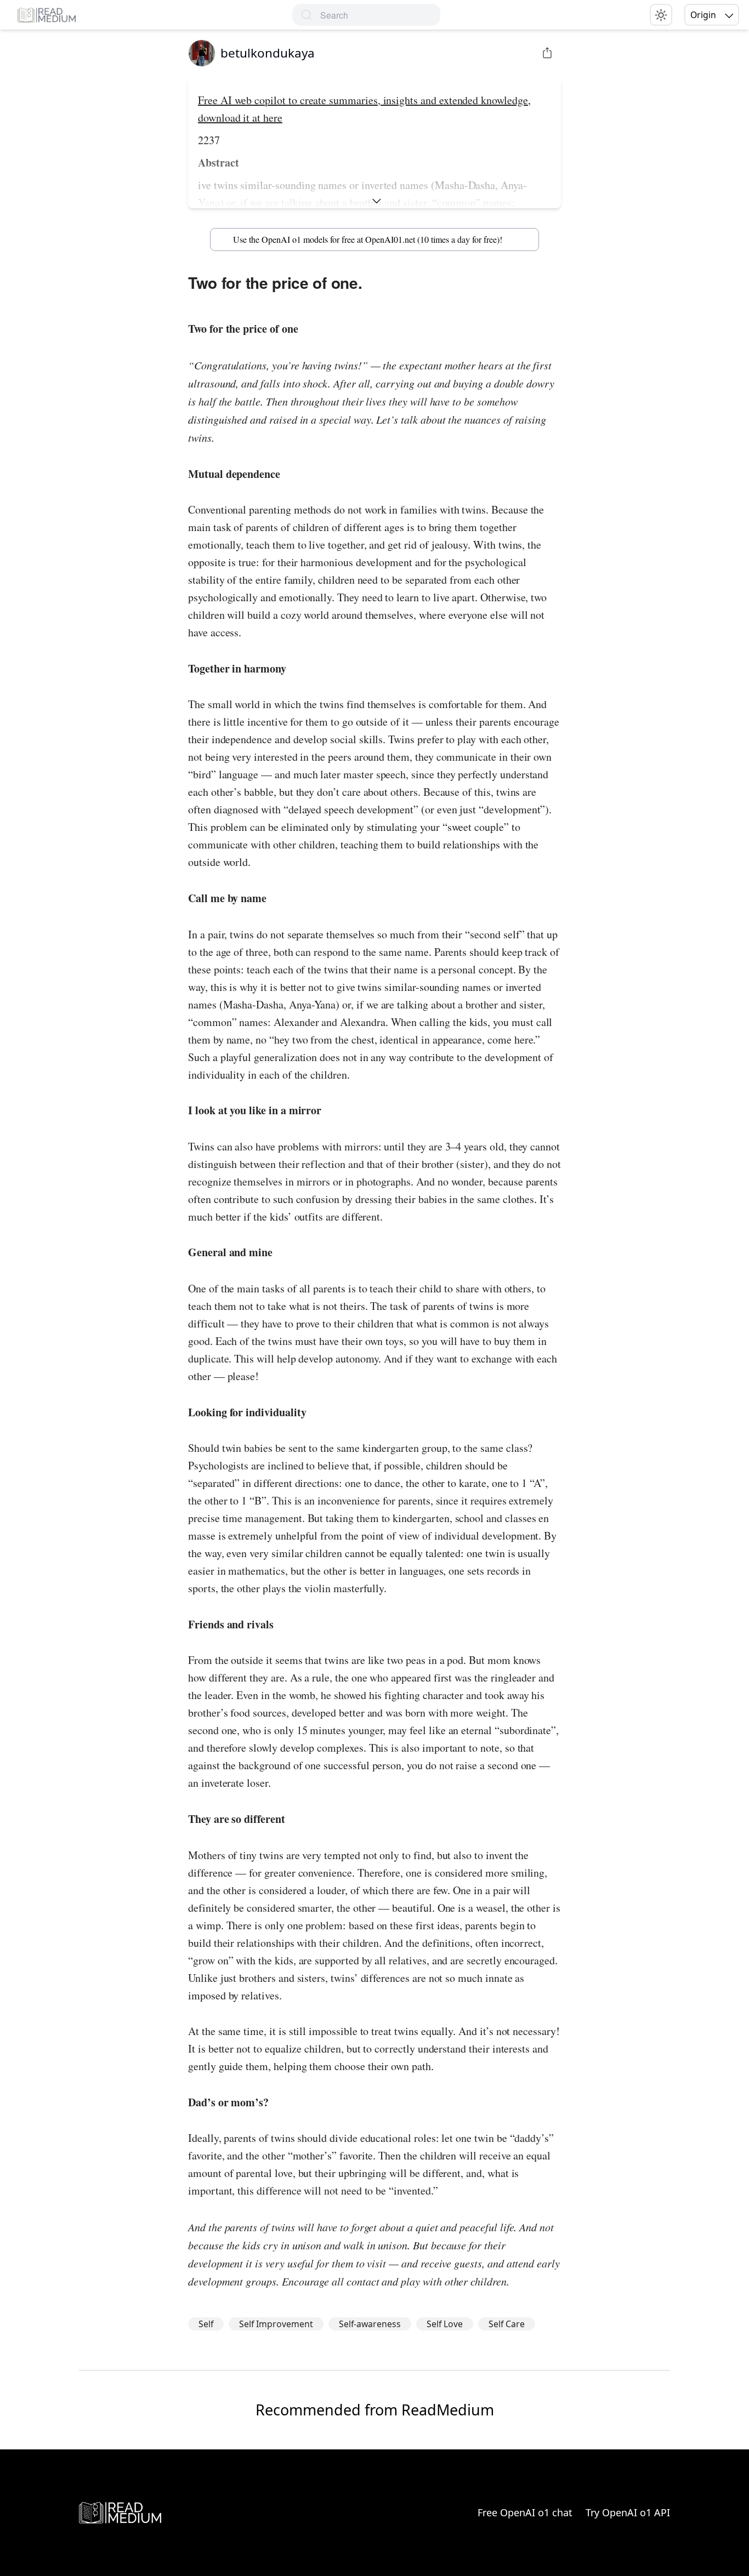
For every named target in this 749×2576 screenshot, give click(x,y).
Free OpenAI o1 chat (525, 2512)
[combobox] (380, 15)
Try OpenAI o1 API (628, 2512)
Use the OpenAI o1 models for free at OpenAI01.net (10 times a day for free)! (368, 239)
